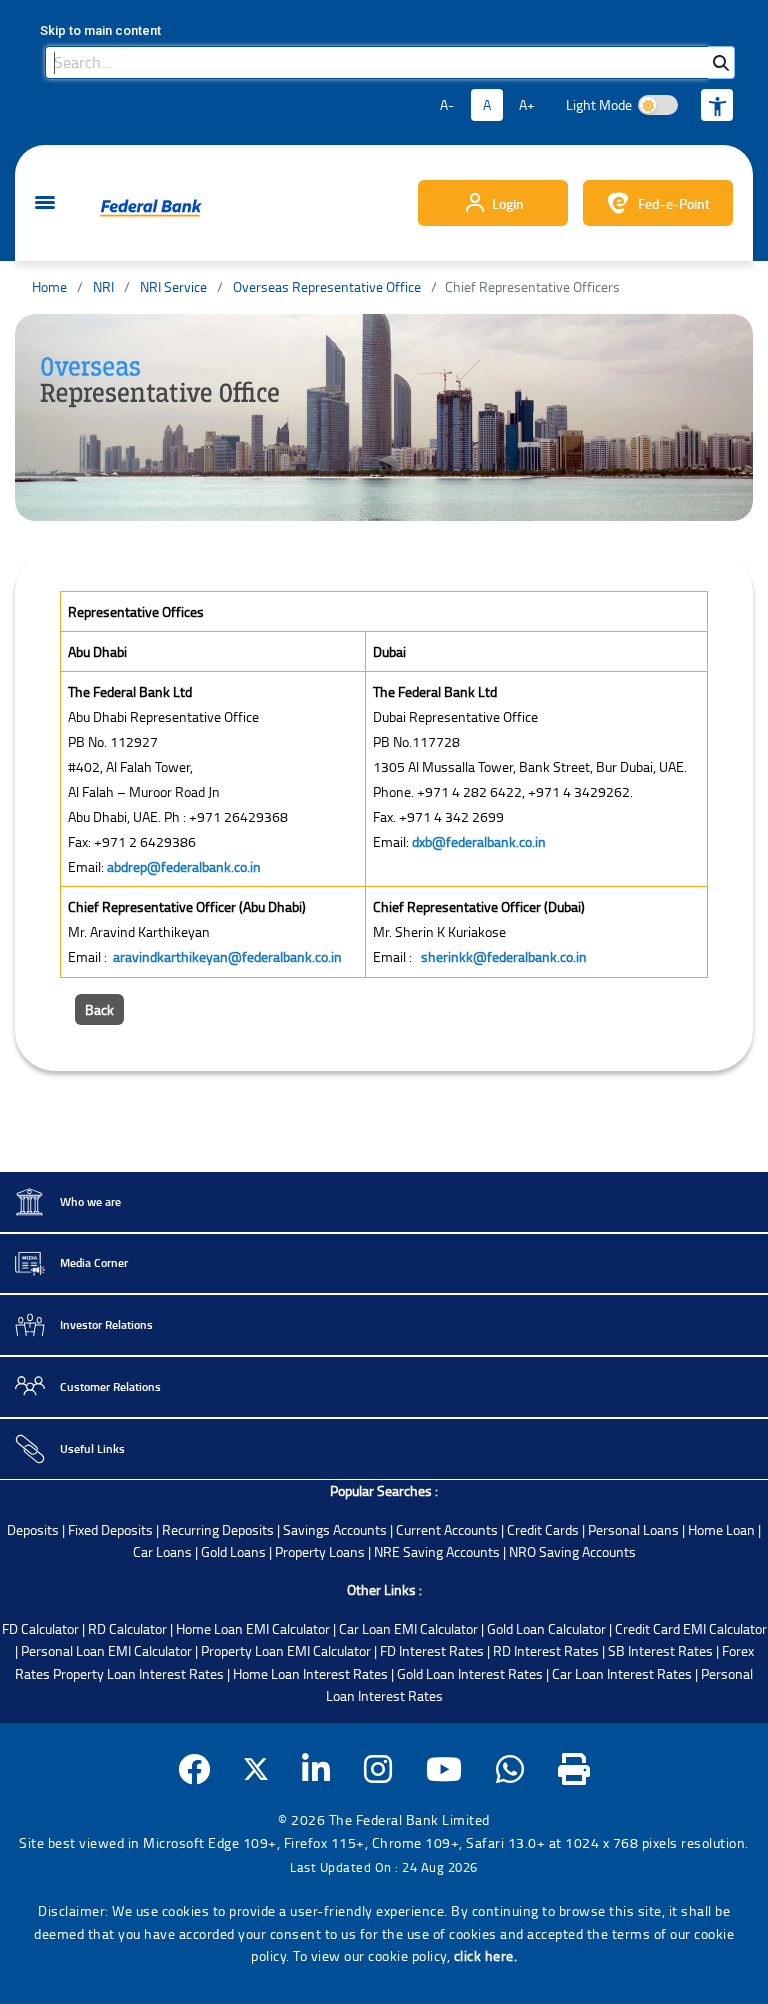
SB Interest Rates (660, 1650)
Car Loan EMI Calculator (408, 1628)
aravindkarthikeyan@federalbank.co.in (227, 956)
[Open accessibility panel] (717, 105)
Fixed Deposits (110, 1529)
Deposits (33, 1529)
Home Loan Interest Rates (310, 1673)
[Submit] (721, 62)
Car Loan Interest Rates (622, 1673)
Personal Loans (633, 1529)
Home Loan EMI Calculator (253, 1628)
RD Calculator (127, 1628)
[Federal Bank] (151, 208)
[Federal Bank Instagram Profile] (378, 1768)
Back (99, 1009)
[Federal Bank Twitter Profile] (256, 1768)
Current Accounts (447, 1529)
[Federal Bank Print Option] (574, 1768)
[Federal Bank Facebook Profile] (194, 1768)
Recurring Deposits (218, 1529)
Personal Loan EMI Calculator (106, 1650)
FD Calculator (40, 1628)
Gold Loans (233, 1551)
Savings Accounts (335, 1529)
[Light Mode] (658, 105)
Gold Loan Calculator (546, 1628)
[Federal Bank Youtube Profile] (444, 1768)
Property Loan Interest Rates (138, 1673)
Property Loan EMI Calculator (286, 1650)
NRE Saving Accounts (437, 1551)
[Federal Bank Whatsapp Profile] (510, 1768)
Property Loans (320, 1551)
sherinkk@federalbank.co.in (504, 956)
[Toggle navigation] (45, 203)
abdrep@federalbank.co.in (184, 866)
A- (447, 104)
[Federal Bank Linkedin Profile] (316, 1768)
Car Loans (162, 1551)
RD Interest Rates (546, 1650)
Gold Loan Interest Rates (470, 1673)
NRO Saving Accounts (572, 1551)
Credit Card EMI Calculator (691, 1628)
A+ (527, 104)
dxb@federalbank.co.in (479, 841)
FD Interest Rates (432, 1650)
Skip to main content (100, 30)
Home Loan (721, 1529)
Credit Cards (543, 1529)
